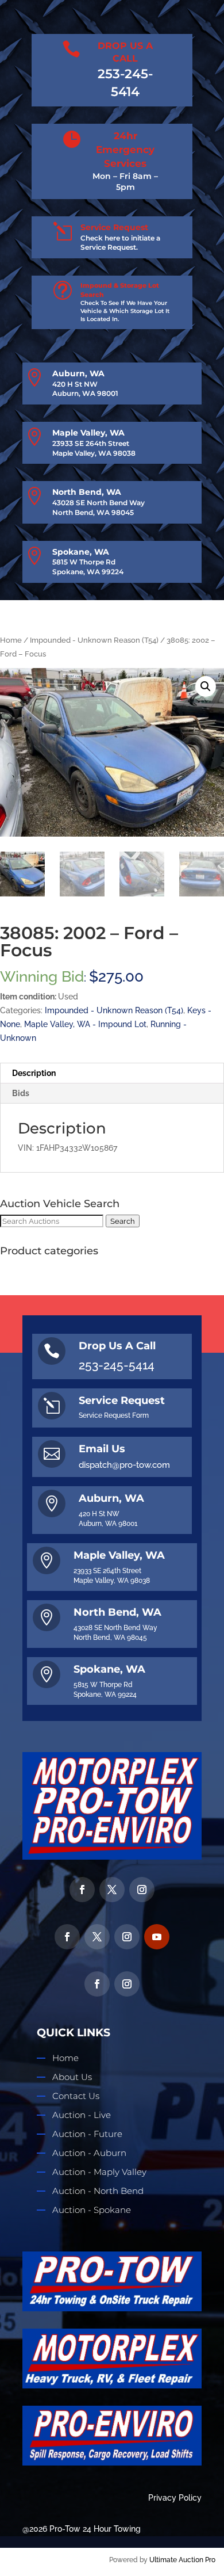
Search (123, 1221)
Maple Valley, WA (88, 433)
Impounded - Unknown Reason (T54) (94, 640)
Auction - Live (82, 2115)
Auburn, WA (78, 373)
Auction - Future (87, 2134)
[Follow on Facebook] (82, 1890)
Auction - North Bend (98, 2191)
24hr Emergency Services (125, 150)
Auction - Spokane (92, 2210)
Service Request (114, 227)
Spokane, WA (81, 552)
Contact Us (76, 2096)
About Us (72, 2077)
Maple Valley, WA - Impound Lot (85, 1024)
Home (11, 640)
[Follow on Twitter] (112, 1890)
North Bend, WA (87, 492)
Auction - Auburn (89, 2153)
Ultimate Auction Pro (182, 2560)
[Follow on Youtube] (157, 1937)
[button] (206, 686)
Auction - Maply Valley (99, 2172)
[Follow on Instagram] (142, 1890)
